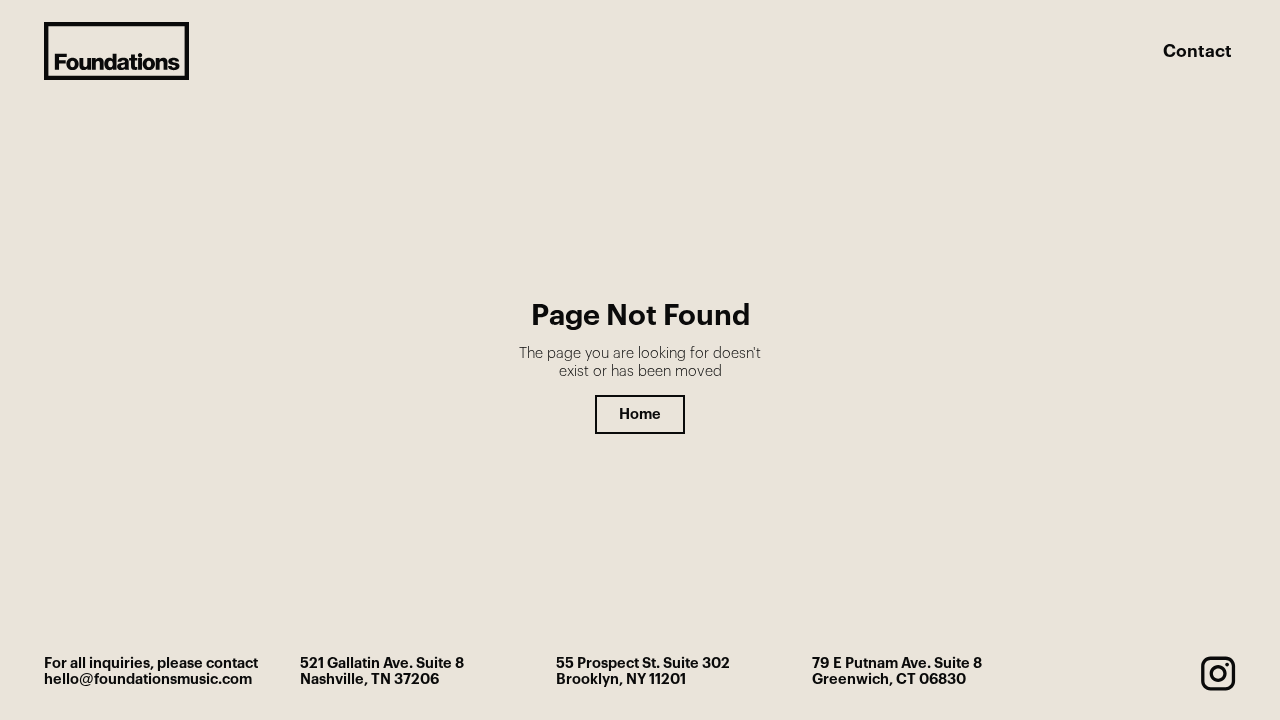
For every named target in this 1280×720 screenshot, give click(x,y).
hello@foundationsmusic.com (148, 679)
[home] (116, 51)
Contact (1197, 51)
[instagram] (1218, 673)
